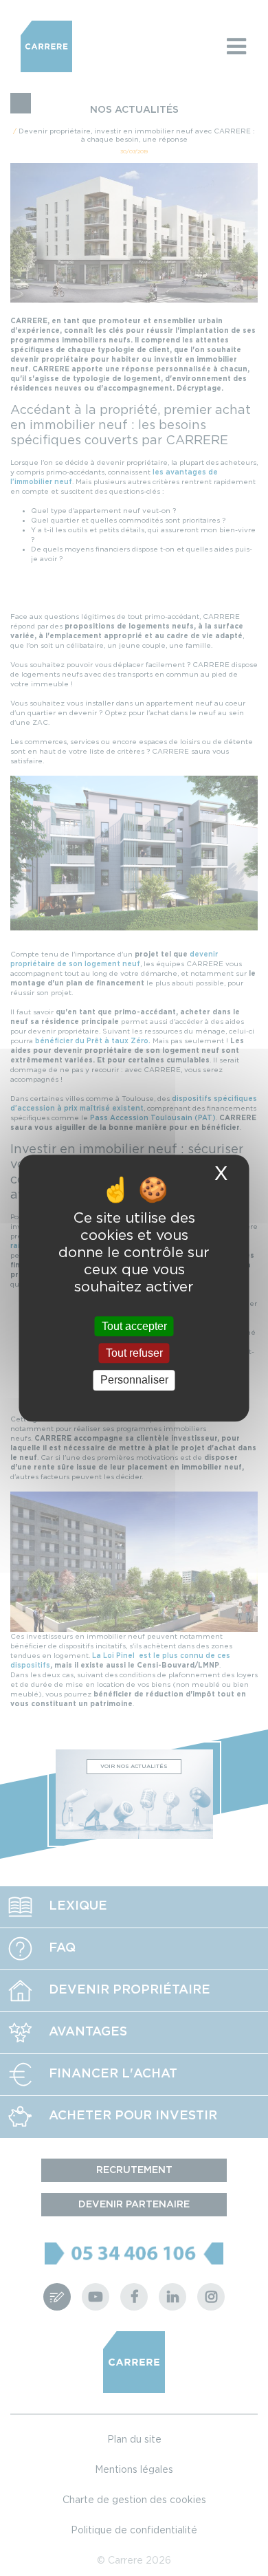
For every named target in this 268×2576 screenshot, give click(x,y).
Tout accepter (134, 1326)
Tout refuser (134, 1353)
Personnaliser (134, 1380)
